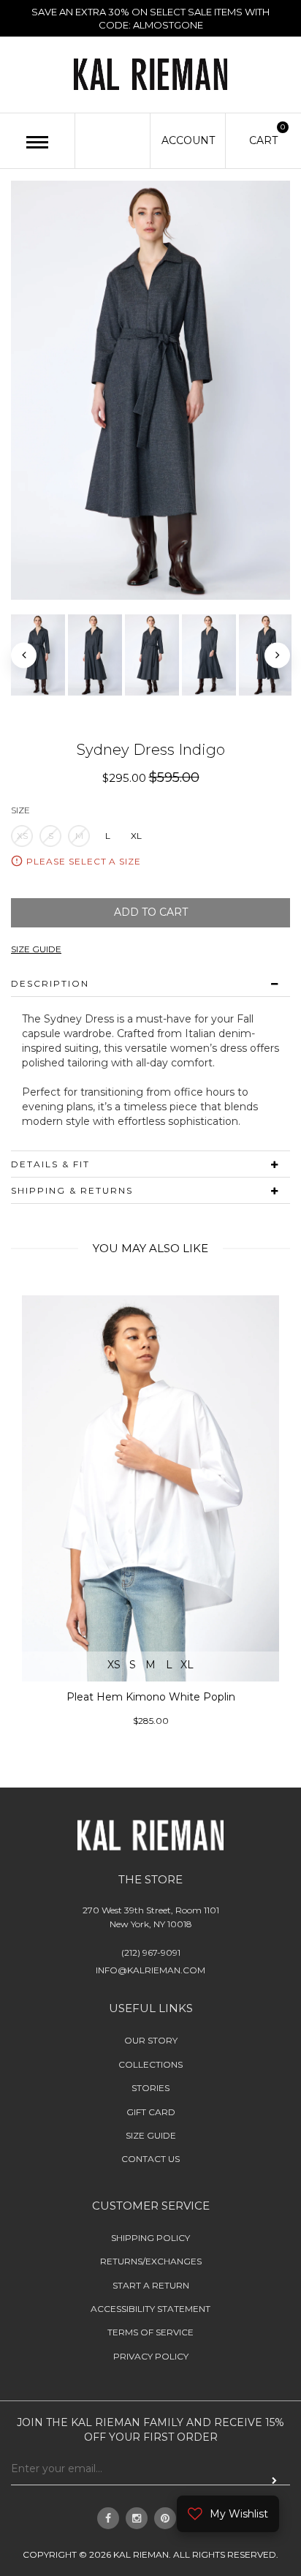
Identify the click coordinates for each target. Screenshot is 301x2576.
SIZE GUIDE (36, 949)
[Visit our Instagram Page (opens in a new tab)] (137, 2518)
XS (22, 836)
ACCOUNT (188, 140)
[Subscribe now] (274, 2480)
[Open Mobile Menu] (37, 142)
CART (263, 140)
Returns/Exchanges (151, 2261)
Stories (150, 2088)
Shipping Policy (150, 2238)
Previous (24, 655)
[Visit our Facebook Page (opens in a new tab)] (108, 2518)
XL (136, 836)
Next (277, 655)
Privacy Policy (151, 2356)
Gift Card (151, 2112)
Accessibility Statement (150, 2309)
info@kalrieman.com (150, 1970)
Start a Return (151, 2285)
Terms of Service (150, 2333)
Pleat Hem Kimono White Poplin (151, 1698)
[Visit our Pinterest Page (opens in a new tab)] (165, 2518)
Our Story (151, 2040)
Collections (150, 2064)
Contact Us (150, 2159)
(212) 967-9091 (151, 1952)
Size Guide (151, 2135)
